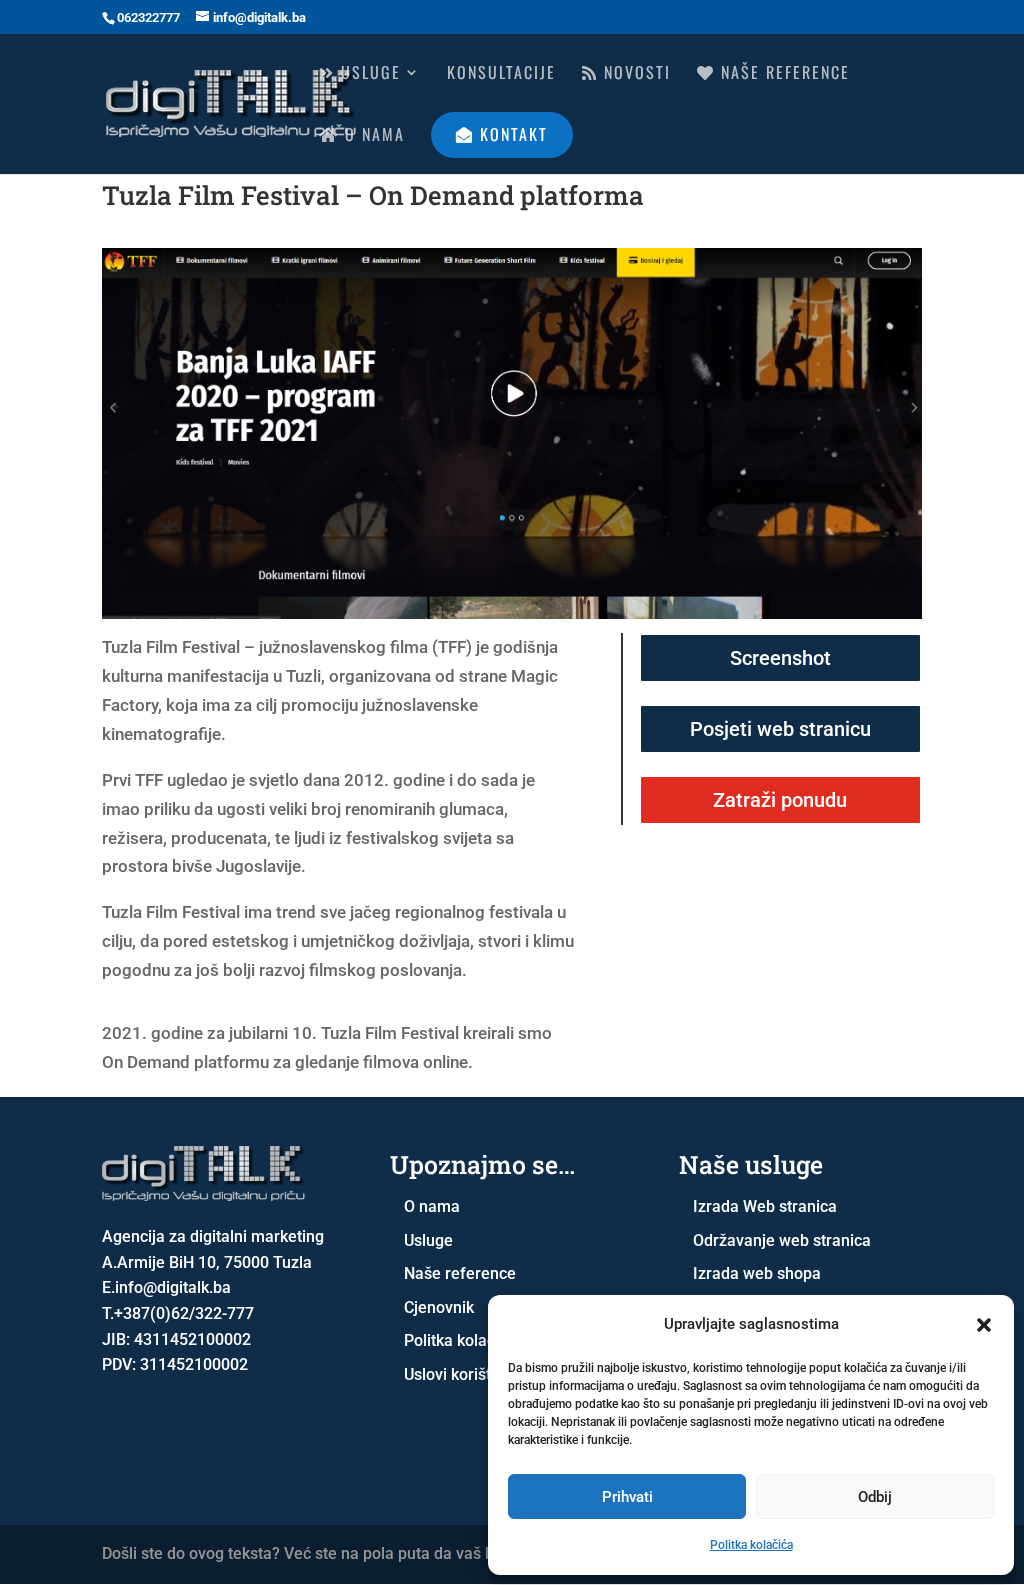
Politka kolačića (751, 1545)
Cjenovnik (439, 1307)
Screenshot (780, 658)
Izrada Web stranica (765, 1206)
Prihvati (627, 1497)
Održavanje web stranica (782, 1240)
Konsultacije (501, 74)
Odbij (875, 1497)
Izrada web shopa (757, 1273)
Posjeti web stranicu (780, 729)
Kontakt (511, 134)
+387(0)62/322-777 (184, 1313)
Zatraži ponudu (780, 800)
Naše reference (782, 74)
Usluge (368, 74)
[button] (984, 1325)
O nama (372, 136)
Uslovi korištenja (463, 1374)
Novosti (634, 74)
